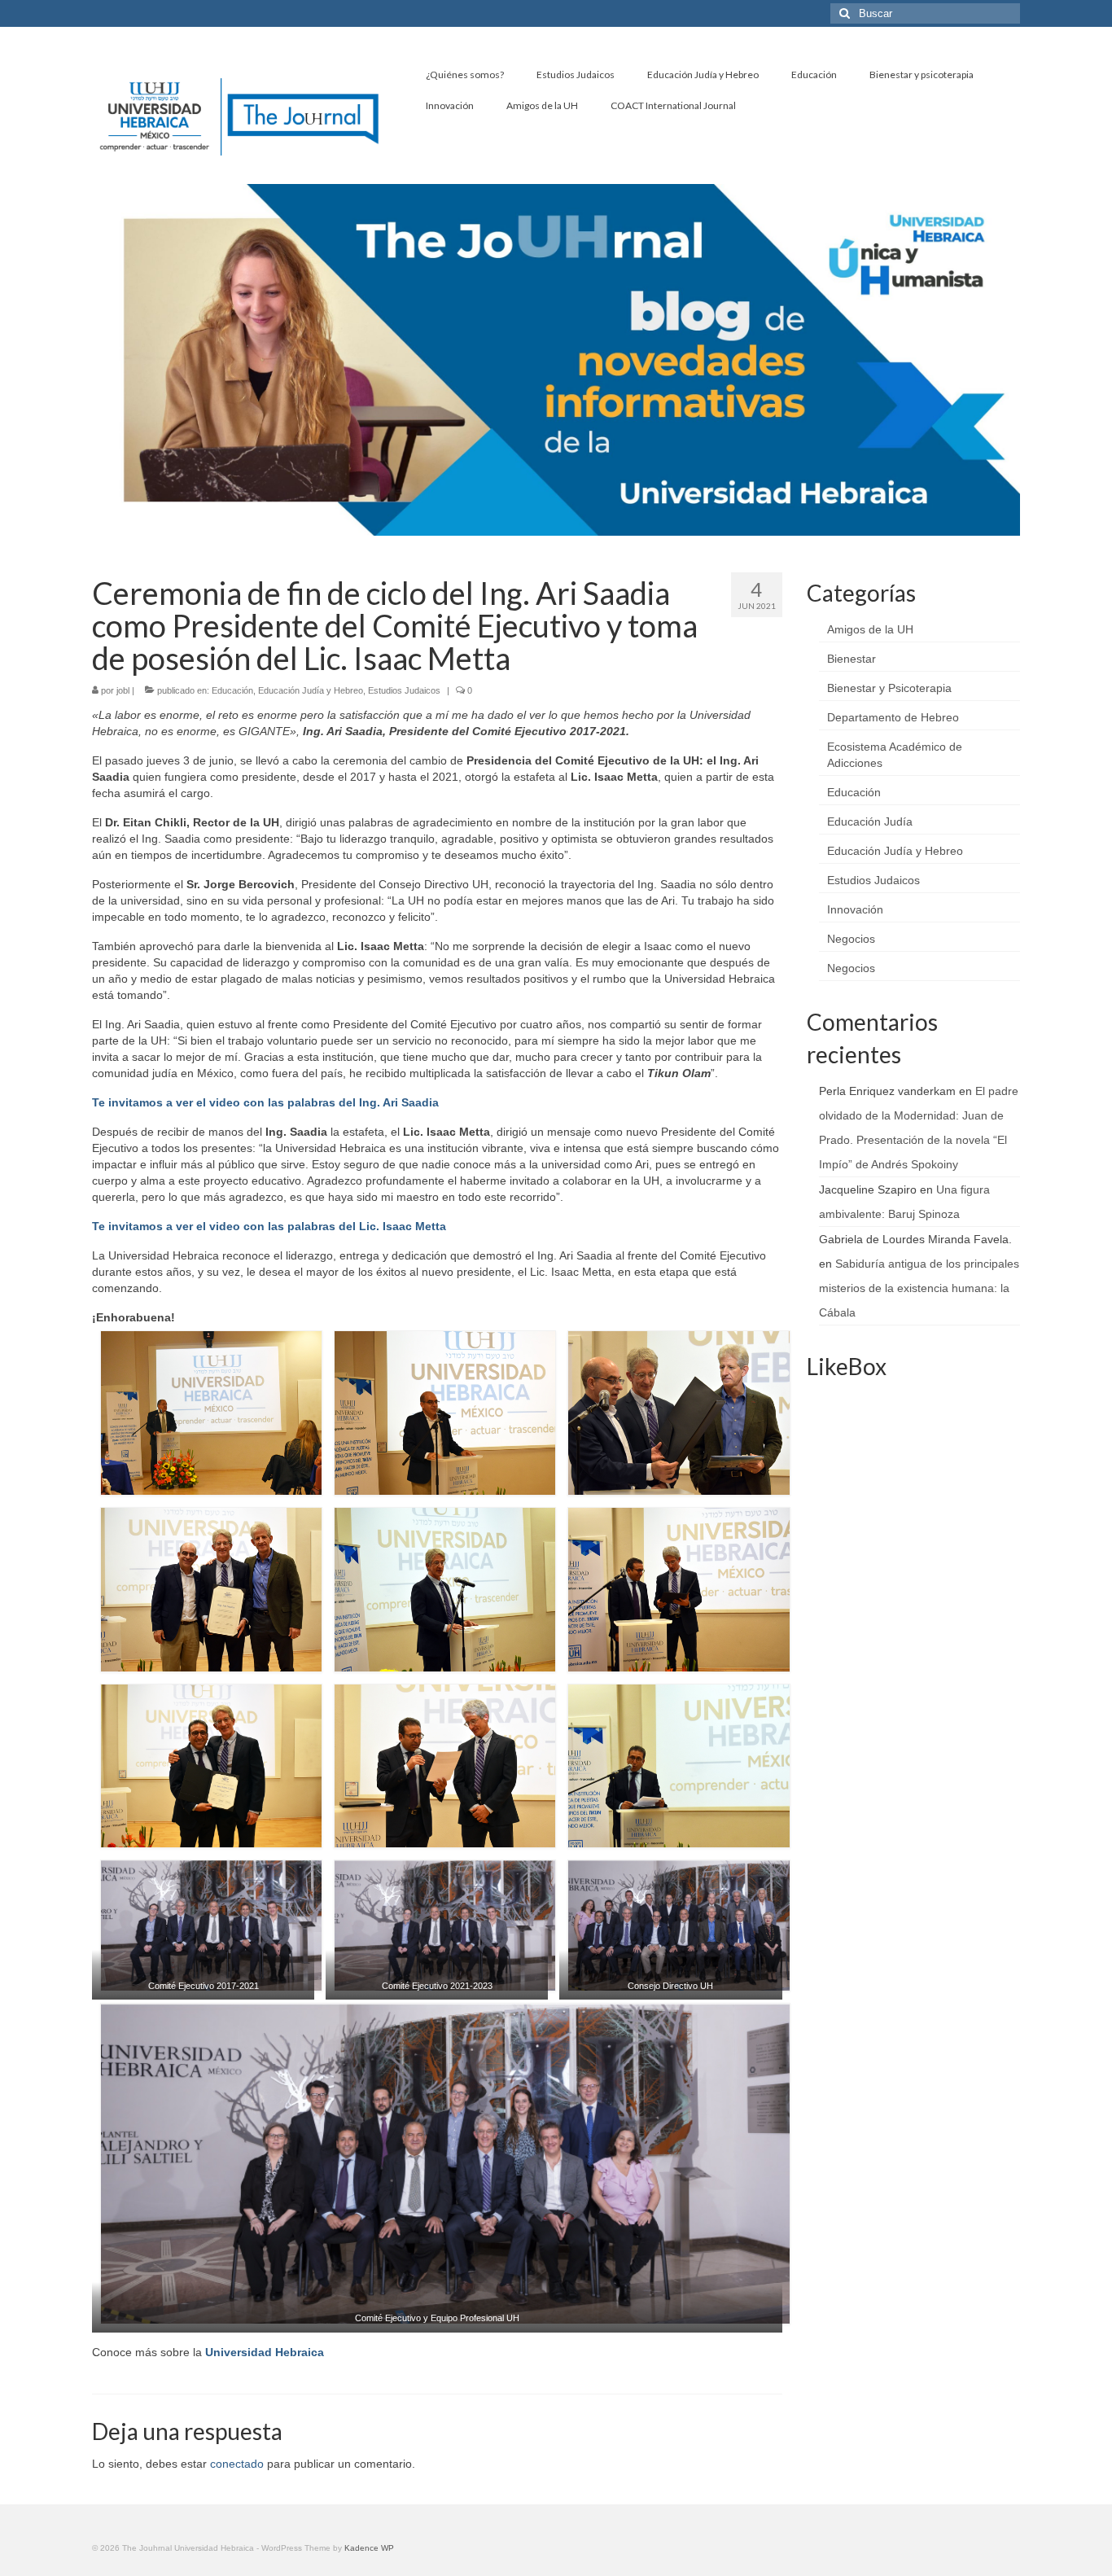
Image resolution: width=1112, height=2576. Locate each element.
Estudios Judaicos (404, 690)
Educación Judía (870, 821)
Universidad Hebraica (265, 2352)
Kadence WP (369, 2548)
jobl (123, 690)
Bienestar (852, 659)
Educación (232, 690)
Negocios (851, 939)
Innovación (855, 909)
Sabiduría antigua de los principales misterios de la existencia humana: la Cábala (919, 1288)
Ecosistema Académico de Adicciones (895, 755)
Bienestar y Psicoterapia (889, 688)
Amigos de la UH (870, 629)
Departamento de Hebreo (893, 717)
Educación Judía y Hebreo (311, 690)
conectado (237, 2464)
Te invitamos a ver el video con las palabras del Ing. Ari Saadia (265, 1102)
